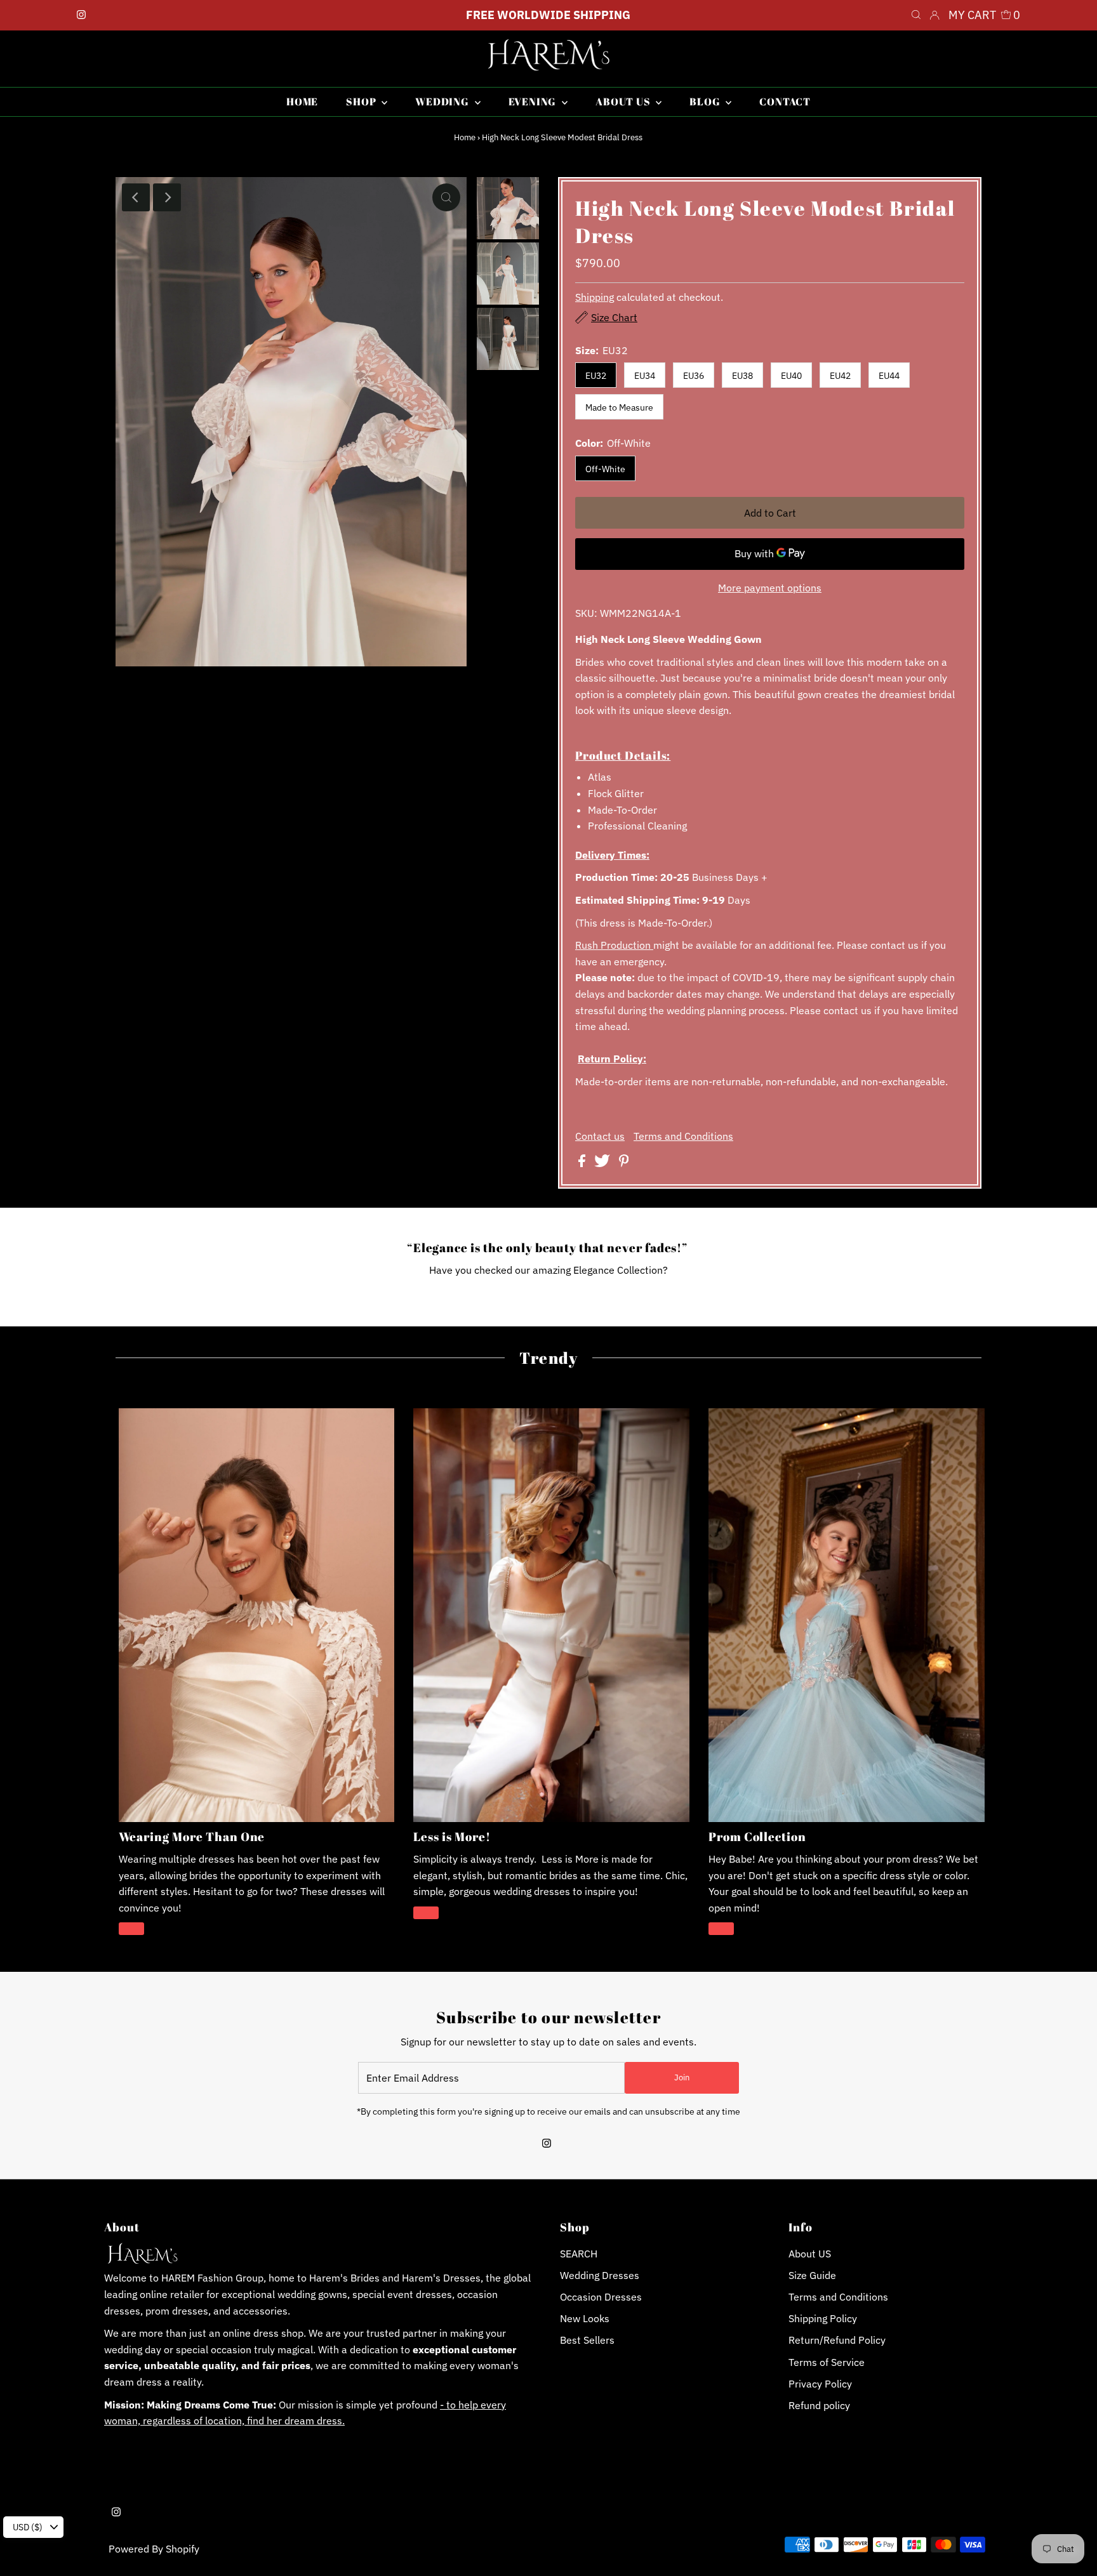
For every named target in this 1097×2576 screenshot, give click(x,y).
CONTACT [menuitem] (785, 102)
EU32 (596, 376)
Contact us (600, 1136)
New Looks (585, 2318)
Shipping (595, 297)
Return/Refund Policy (837, 2340)
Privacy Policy (820, 2384)
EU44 (889, 376)
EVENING (534, 102)
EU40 (791, 376)
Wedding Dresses (600, 2275)
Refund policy (819, 2405)
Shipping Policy (823, 2318)
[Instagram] (81, 15)
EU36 (694, 376)
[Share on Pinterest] (624, 1163)
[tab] (770, 755)
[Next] (167, 197)
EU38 (742, 376)
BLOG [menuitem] (706, 102)
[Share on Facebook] (583, 1163)
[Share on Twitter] (603, 1163)
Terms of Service (827, 2362)
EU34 (645, 376)
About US (810, 2254)
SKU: (586, 613)
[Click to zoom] (446, 197)
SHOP (362, 102)
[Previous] (136, 197)
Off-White (605, 469)
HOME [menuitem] (302, 102)
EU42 (840, 376)
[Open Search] (916, 15)
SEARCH (579, 2254)
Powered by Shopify (154, 2549)
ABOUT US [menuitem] (624, 102)
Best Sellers (587, 2340)
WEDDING (443, 102)
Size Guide (812, 2275)
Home (465, 137)
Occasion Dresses (601, 2297)
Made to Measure (619, 407)
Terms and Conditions (683, 1136)
